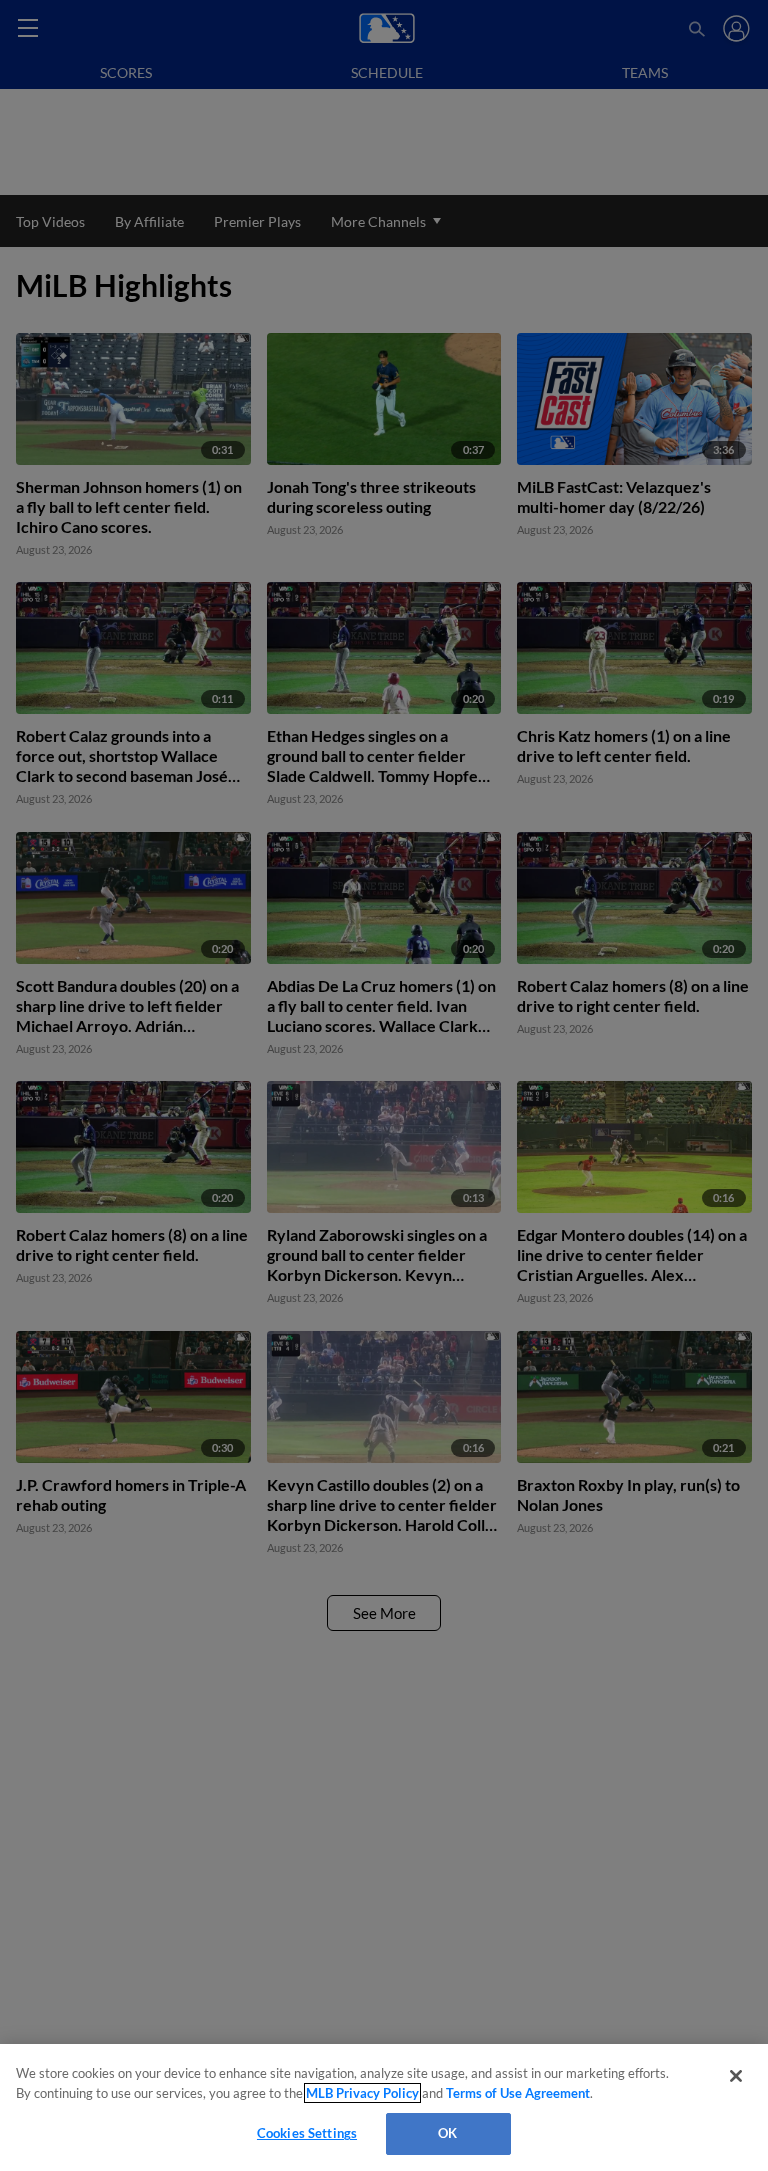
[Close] (736, 2076)
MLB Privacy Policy (362, 2093)
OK (447, 2133)
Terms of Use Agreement (518, 2093)
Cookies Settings (307, 2133)
